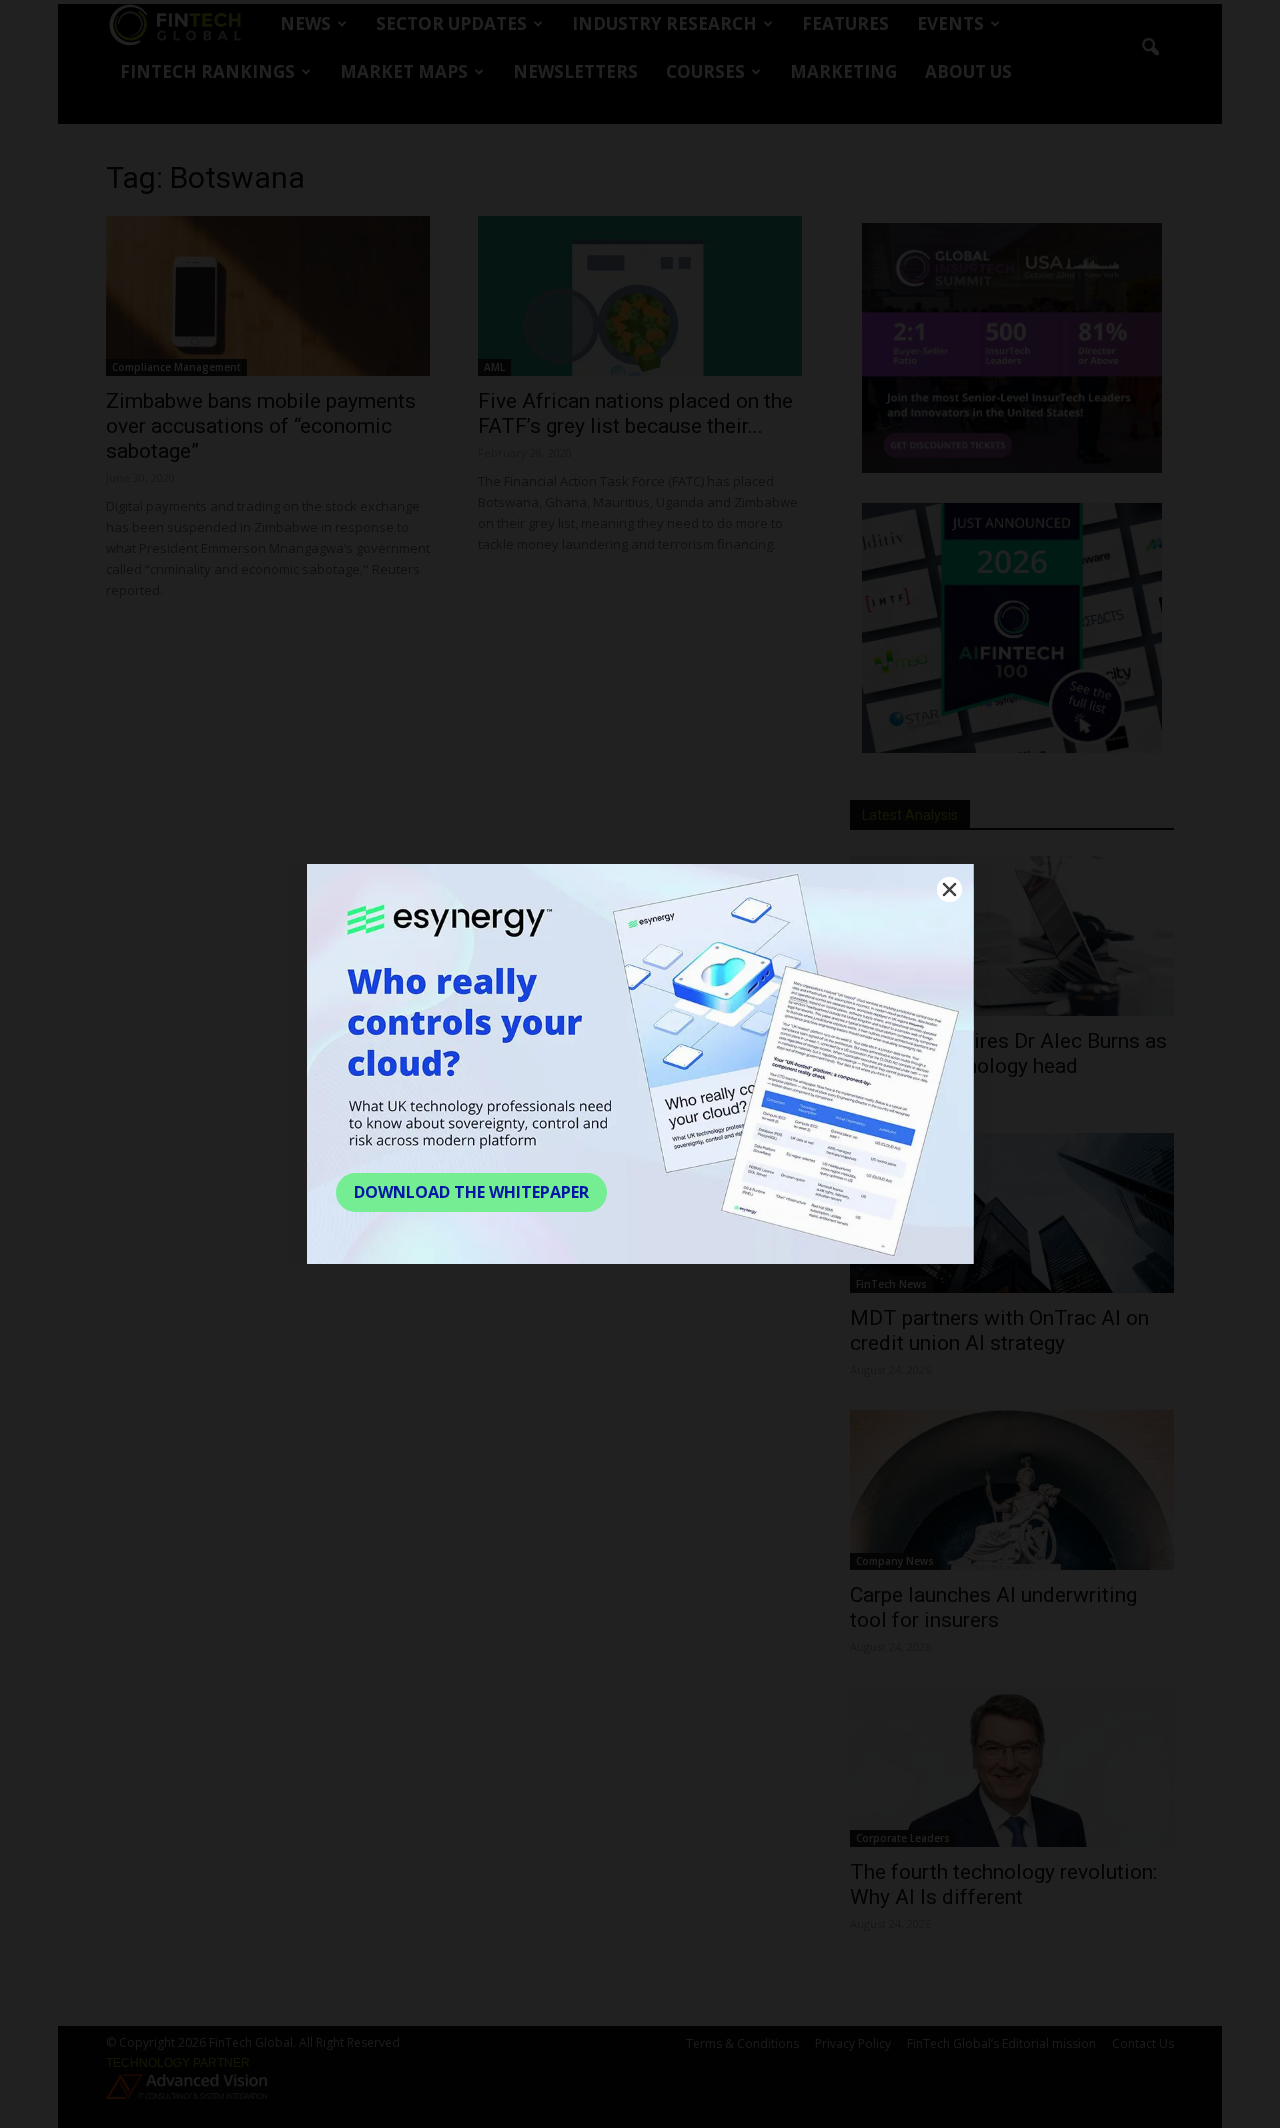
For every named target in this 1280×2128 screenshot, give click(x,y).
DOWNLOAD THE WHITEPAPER (471, 1192)
